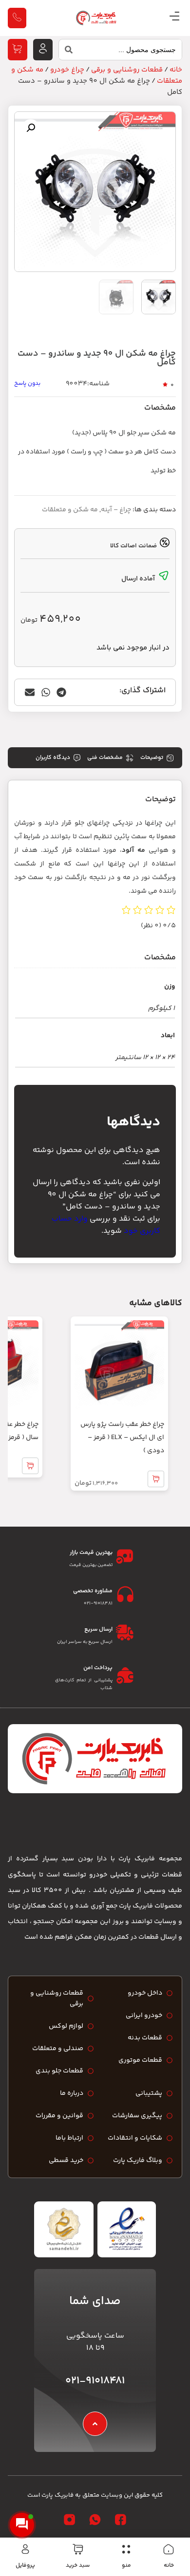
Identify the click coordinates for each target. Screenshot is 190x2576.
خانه (169, 2566)
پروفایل (25, 2566)
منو (126, 2566)
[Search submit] (66, 52)
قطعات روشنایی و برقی (127, 70)
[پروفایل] (25, 2549)
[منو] (126, 2549)
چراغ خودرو (67, 70)
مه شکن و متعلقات (70, 510)
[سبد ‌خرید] (78, 2549)
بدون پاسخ (27, 384)
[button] (31, 128)
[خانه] (169, 2549)
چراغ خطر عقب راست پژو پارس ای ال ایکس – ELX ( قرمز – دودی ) (122, 1438)
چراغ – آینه (116, 510)
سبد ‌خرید (78, 2566)
